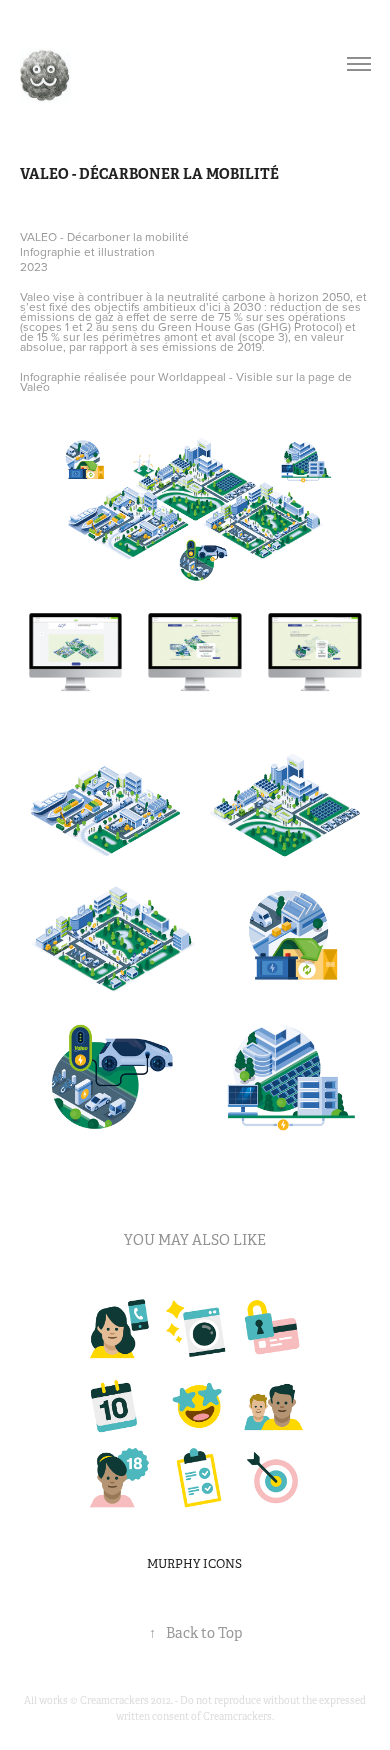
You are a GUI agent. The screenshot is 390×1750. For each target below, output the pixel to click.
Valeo (35, 386)
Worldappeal (192, 376)
